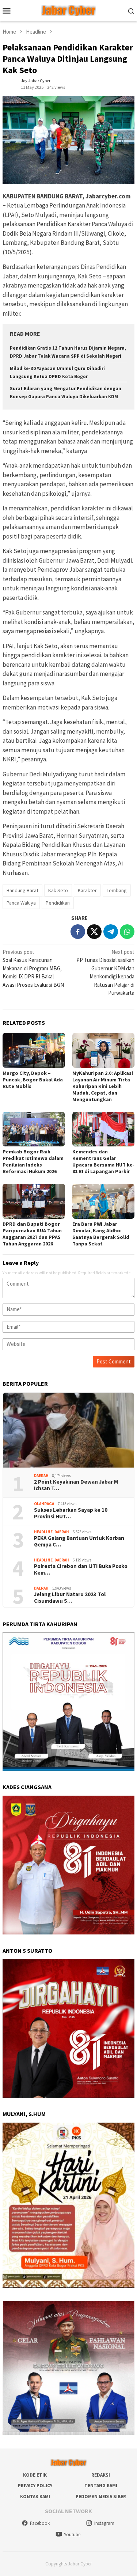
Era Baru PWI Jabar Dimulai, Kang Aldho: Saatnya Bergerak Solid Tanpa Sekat (101, 1234)
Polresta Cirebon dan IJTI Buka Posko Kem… (81, 1569)
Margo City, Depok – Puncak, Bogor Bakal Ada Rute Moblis (33, 1080)
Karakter (87, 890)
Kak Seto (58, 890)
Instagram (104, 2523)
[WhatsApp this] (127, 932)
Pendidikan (58, 903)
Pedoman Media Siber (101, 2497)
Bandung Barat (22, 890)
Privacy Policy (35, 2486)
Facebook (40, 2523)
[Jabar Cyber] (68, 10)
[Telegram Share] (111, 932)
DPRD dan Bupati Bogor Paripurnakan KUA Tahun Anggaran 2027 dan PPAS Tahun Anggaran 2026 (32, 1234)
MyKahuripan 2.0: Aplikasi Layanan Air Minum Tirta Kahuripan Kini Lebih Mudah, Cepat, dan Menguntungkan (103, 1086)
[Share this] (78, 932)
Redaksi (101, 2475)
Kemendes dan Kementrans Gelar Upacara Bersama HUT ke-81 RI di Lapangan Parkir (103, 1161)
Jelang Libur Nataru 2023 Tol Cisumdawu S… (70, 1598)
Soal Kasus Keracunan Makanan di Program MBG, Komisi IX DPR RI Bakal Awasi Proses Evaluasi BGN (33, 968)
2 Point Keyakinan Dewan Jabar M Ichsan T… (76, 1485)
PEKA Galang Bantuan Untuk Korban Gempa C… (79, 1541)
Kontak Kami (35, 2497)
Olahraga (44, 1504)
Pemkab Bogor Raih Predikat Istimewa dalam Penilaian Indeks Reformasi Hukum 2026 (33, 1161)
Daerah (41, 1476)
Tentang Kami (101, 2486)
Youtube (72, 2535)
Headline (43, 1532)
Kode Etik (35, 2475)
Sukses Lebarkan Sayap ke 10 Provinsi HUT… (71, 1513)
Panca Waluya (21, 903)
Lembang (117, 890)
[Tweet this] (94, 932)
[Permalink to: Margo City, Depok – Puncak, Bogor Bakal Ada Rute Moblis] (34, 1050)
